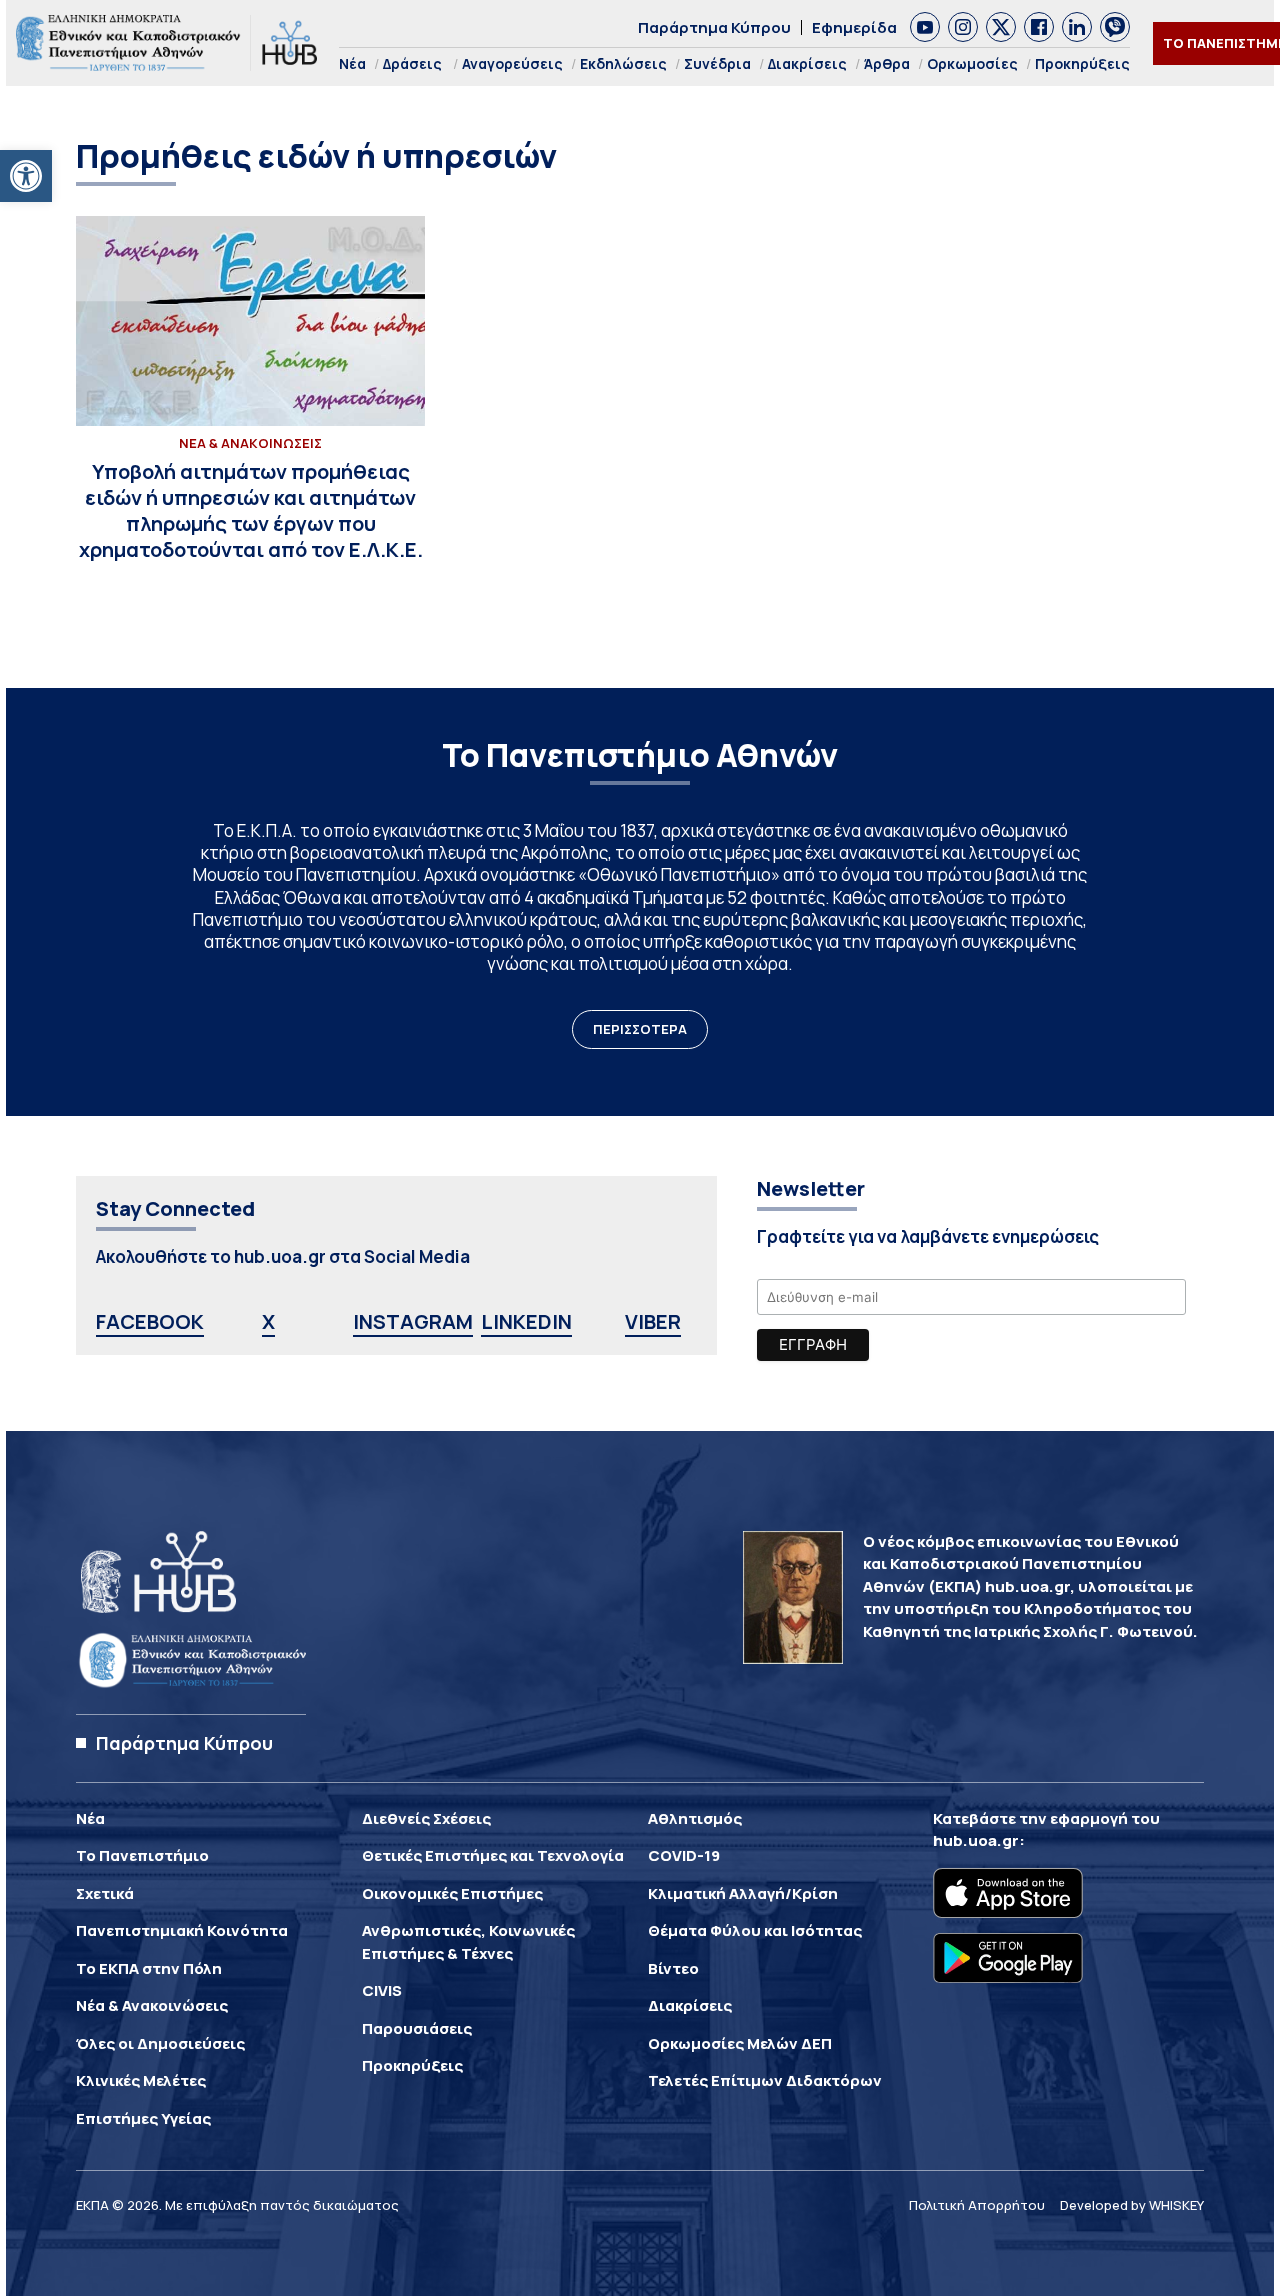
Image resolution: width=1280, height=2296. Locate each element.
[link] (26, 176)
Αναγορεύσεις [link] (512, 63)
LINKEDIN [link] (526, 1321)
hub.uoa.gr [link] (976, 1840)
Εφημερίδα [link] (854, 27)
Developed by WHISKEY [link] (1132, 2205)
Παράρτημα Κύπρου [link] (714, 27)
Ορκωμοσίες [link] (972, 63)
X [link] (268, 1321)
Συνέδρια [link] (717, 63)
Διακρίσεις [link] (807, 63)
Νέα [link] (352, 63)
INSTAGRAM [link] (413, 1321)
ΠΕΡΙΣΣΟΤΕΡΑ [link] (640, 1029)
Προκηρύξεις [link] (1082, 63)
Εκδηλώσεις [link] (623, 63)
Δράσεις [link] (412, 63)
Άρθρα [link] (887, 63)
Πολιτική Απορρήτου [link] (977, 2205)
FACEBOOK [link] (150, 1321)
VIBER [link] (653, 1321)
